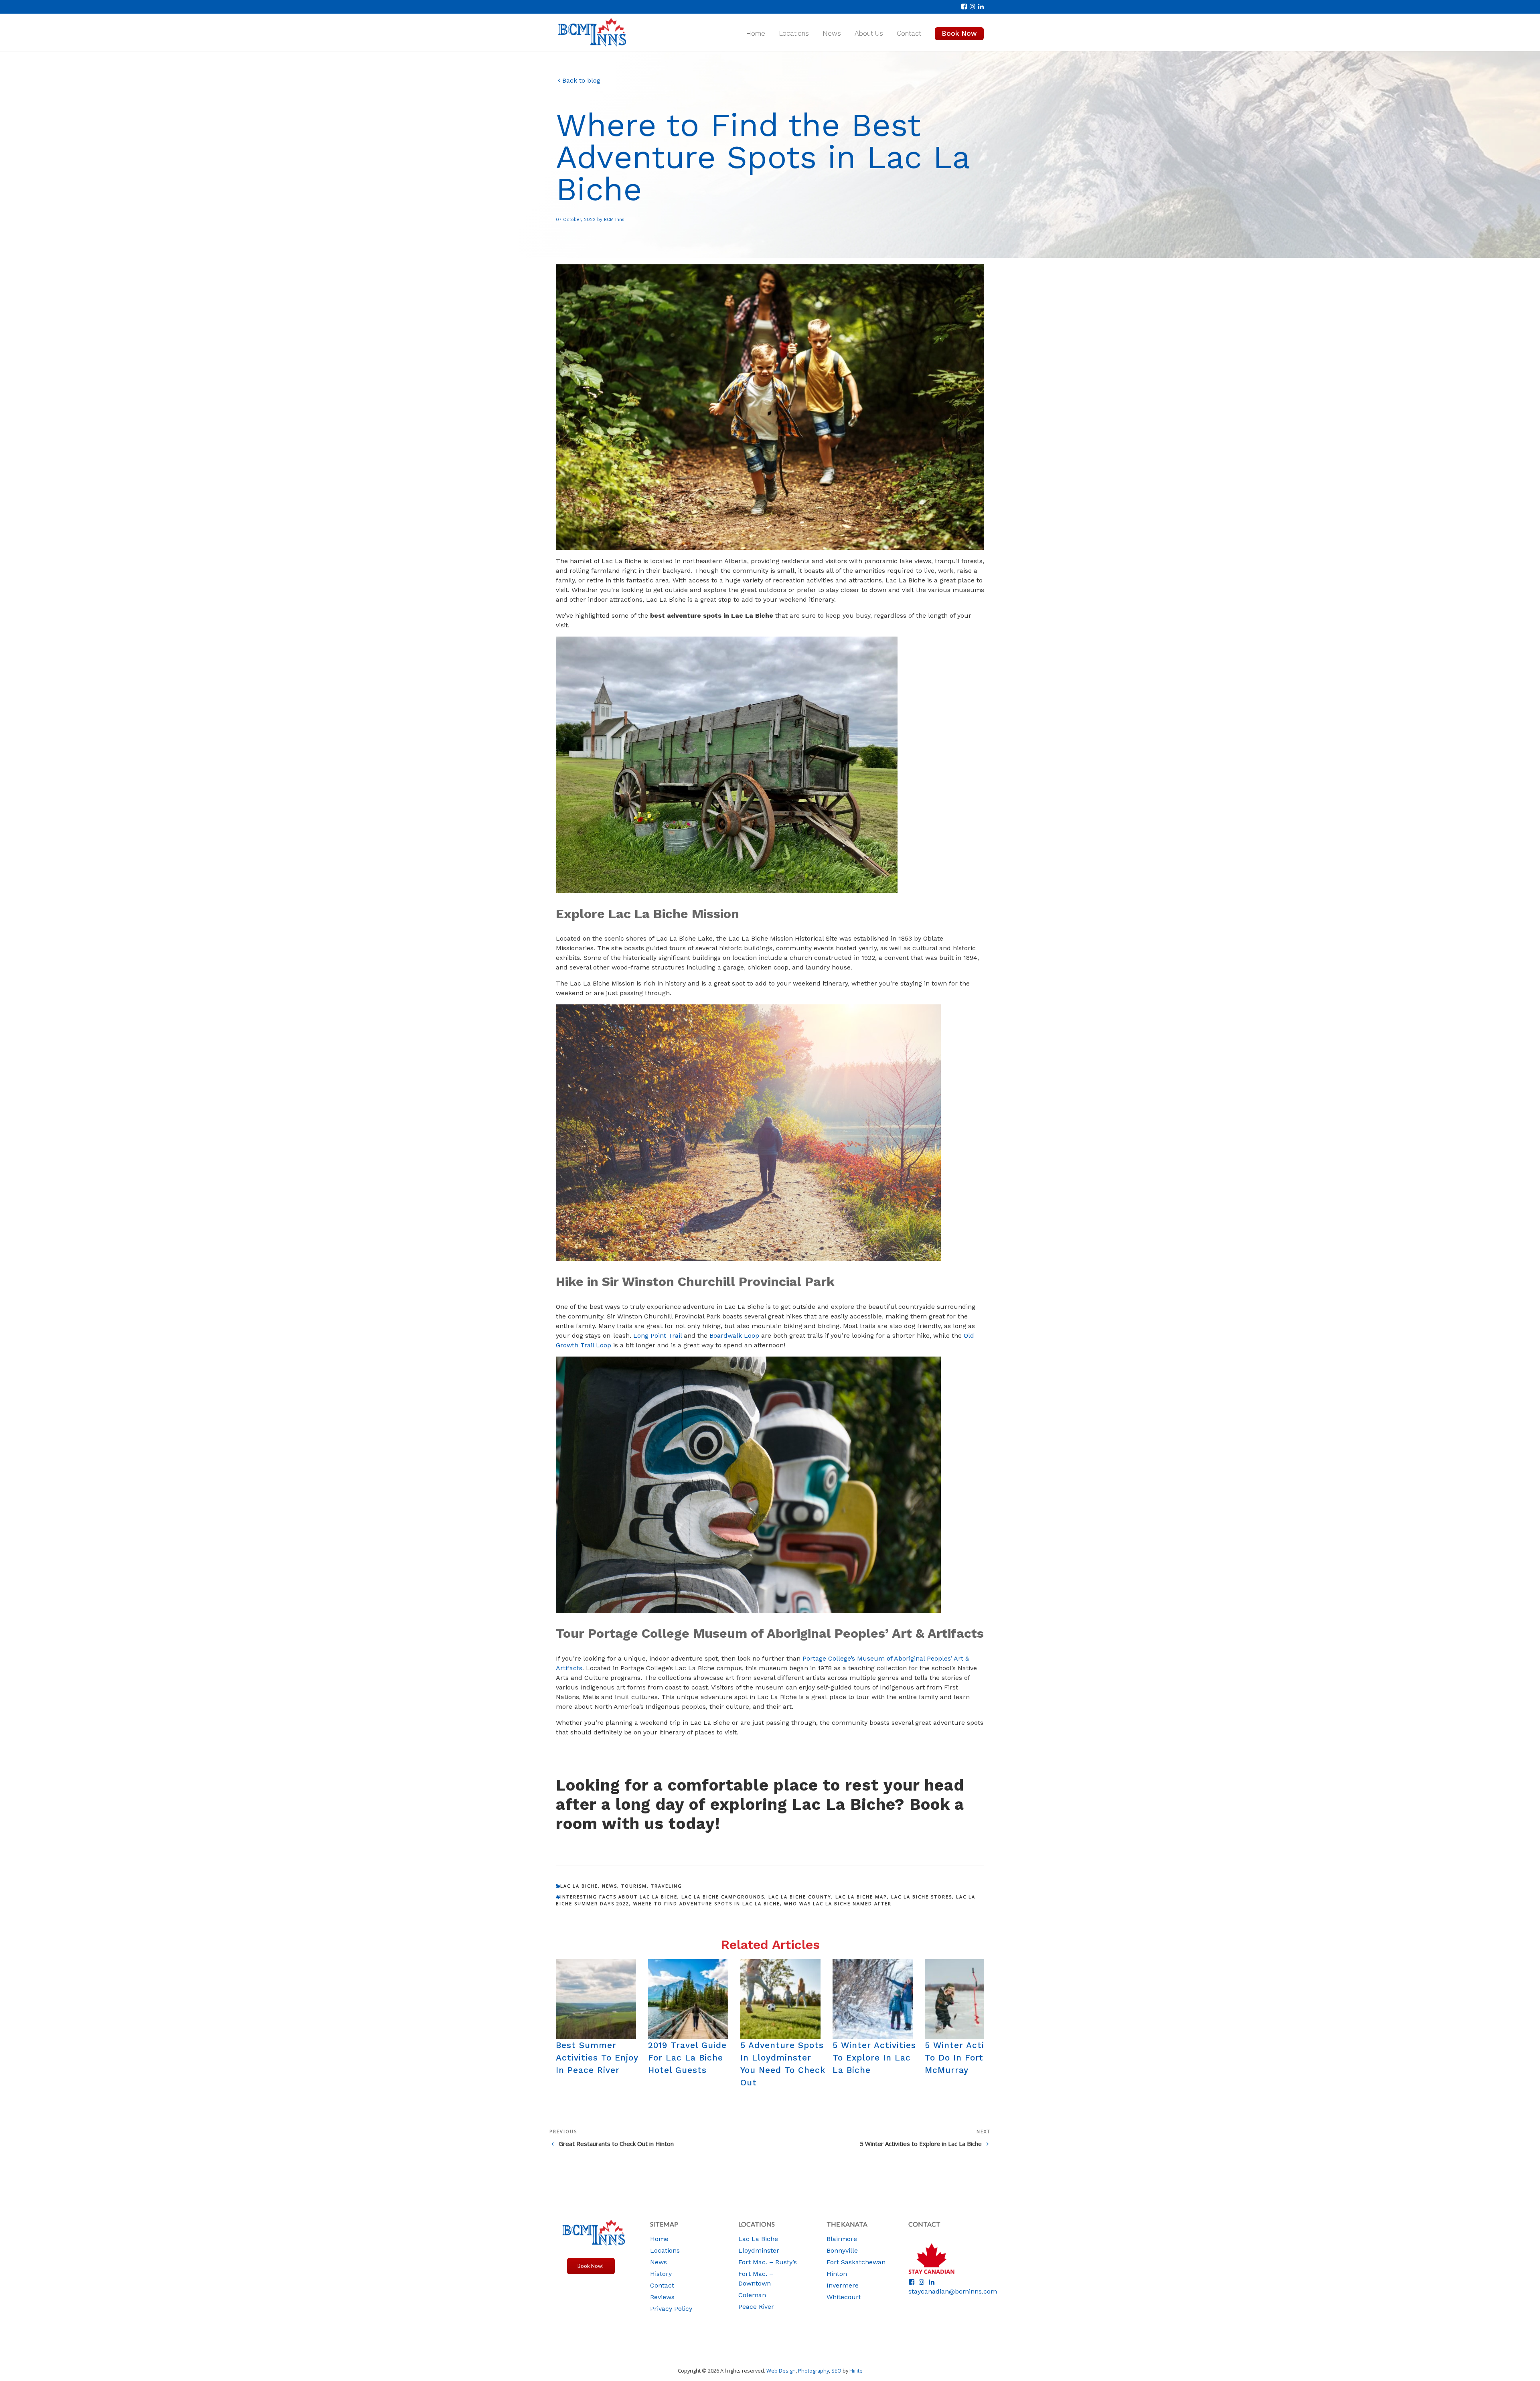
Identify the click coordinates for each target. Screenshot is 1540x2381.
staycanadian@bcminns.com (953, 2291)
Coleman (752, 2295)
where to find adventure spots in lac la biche (707, 1903)
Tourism (634, 1886)
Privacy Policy (671, 2309)
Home (756, 33)
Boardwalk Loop (734, 1336)
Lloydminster (759, 2250)
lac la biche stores (922, 1897)
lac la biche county (800, 1897)
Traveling (667, 1886)
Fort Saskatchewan (856, 2262)
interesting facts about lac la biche (619, 1897)
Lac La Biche (579, 1886)
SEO (836, 2371)
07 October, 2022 (576, 220)
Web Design (781, 2371)
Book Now (959, 33)
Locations (794, 33)
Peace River (756, 2307)
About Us (869, 33)
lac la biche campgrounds (723, 1897)
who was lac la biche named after (838, 1903)
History (661, 2274)
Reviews (662, 2297)
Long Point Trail (657, 1336)
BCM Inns (614, 220)
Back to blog (581, 81)
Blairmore (842, 2239)
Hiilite (856, 2371)
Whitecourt (844, 2297)
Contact (909, 33)
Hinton (837, 2274)
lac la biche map (861, 1897)
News (832, 33)
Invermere (843, 2285)
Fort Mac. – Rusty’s (768, 2262)
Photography (814, 2371)
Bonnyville (842, 2250)
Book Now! (591, 2266)
